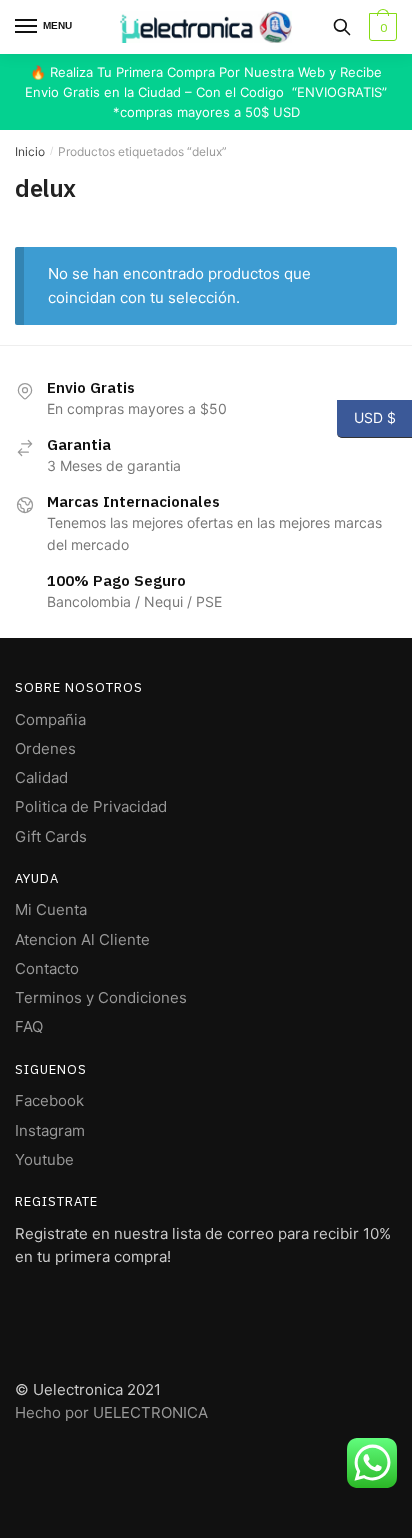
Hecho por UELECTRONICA (111, 1412)
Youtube (44, 1159)
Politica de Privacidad (91, 806)
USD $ (366, 417)
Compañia (50, 719)
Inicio (30, 151)
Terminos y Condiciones (101, 997)
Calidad (41, 777)
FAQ (29, 1026)
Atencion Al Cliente (82, 939)
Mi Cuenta (51, 909)
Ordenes (45, 748)
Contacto (47, 968)
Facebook (49, 1100)
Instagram (50, 1130)
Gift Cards (51, 836)
